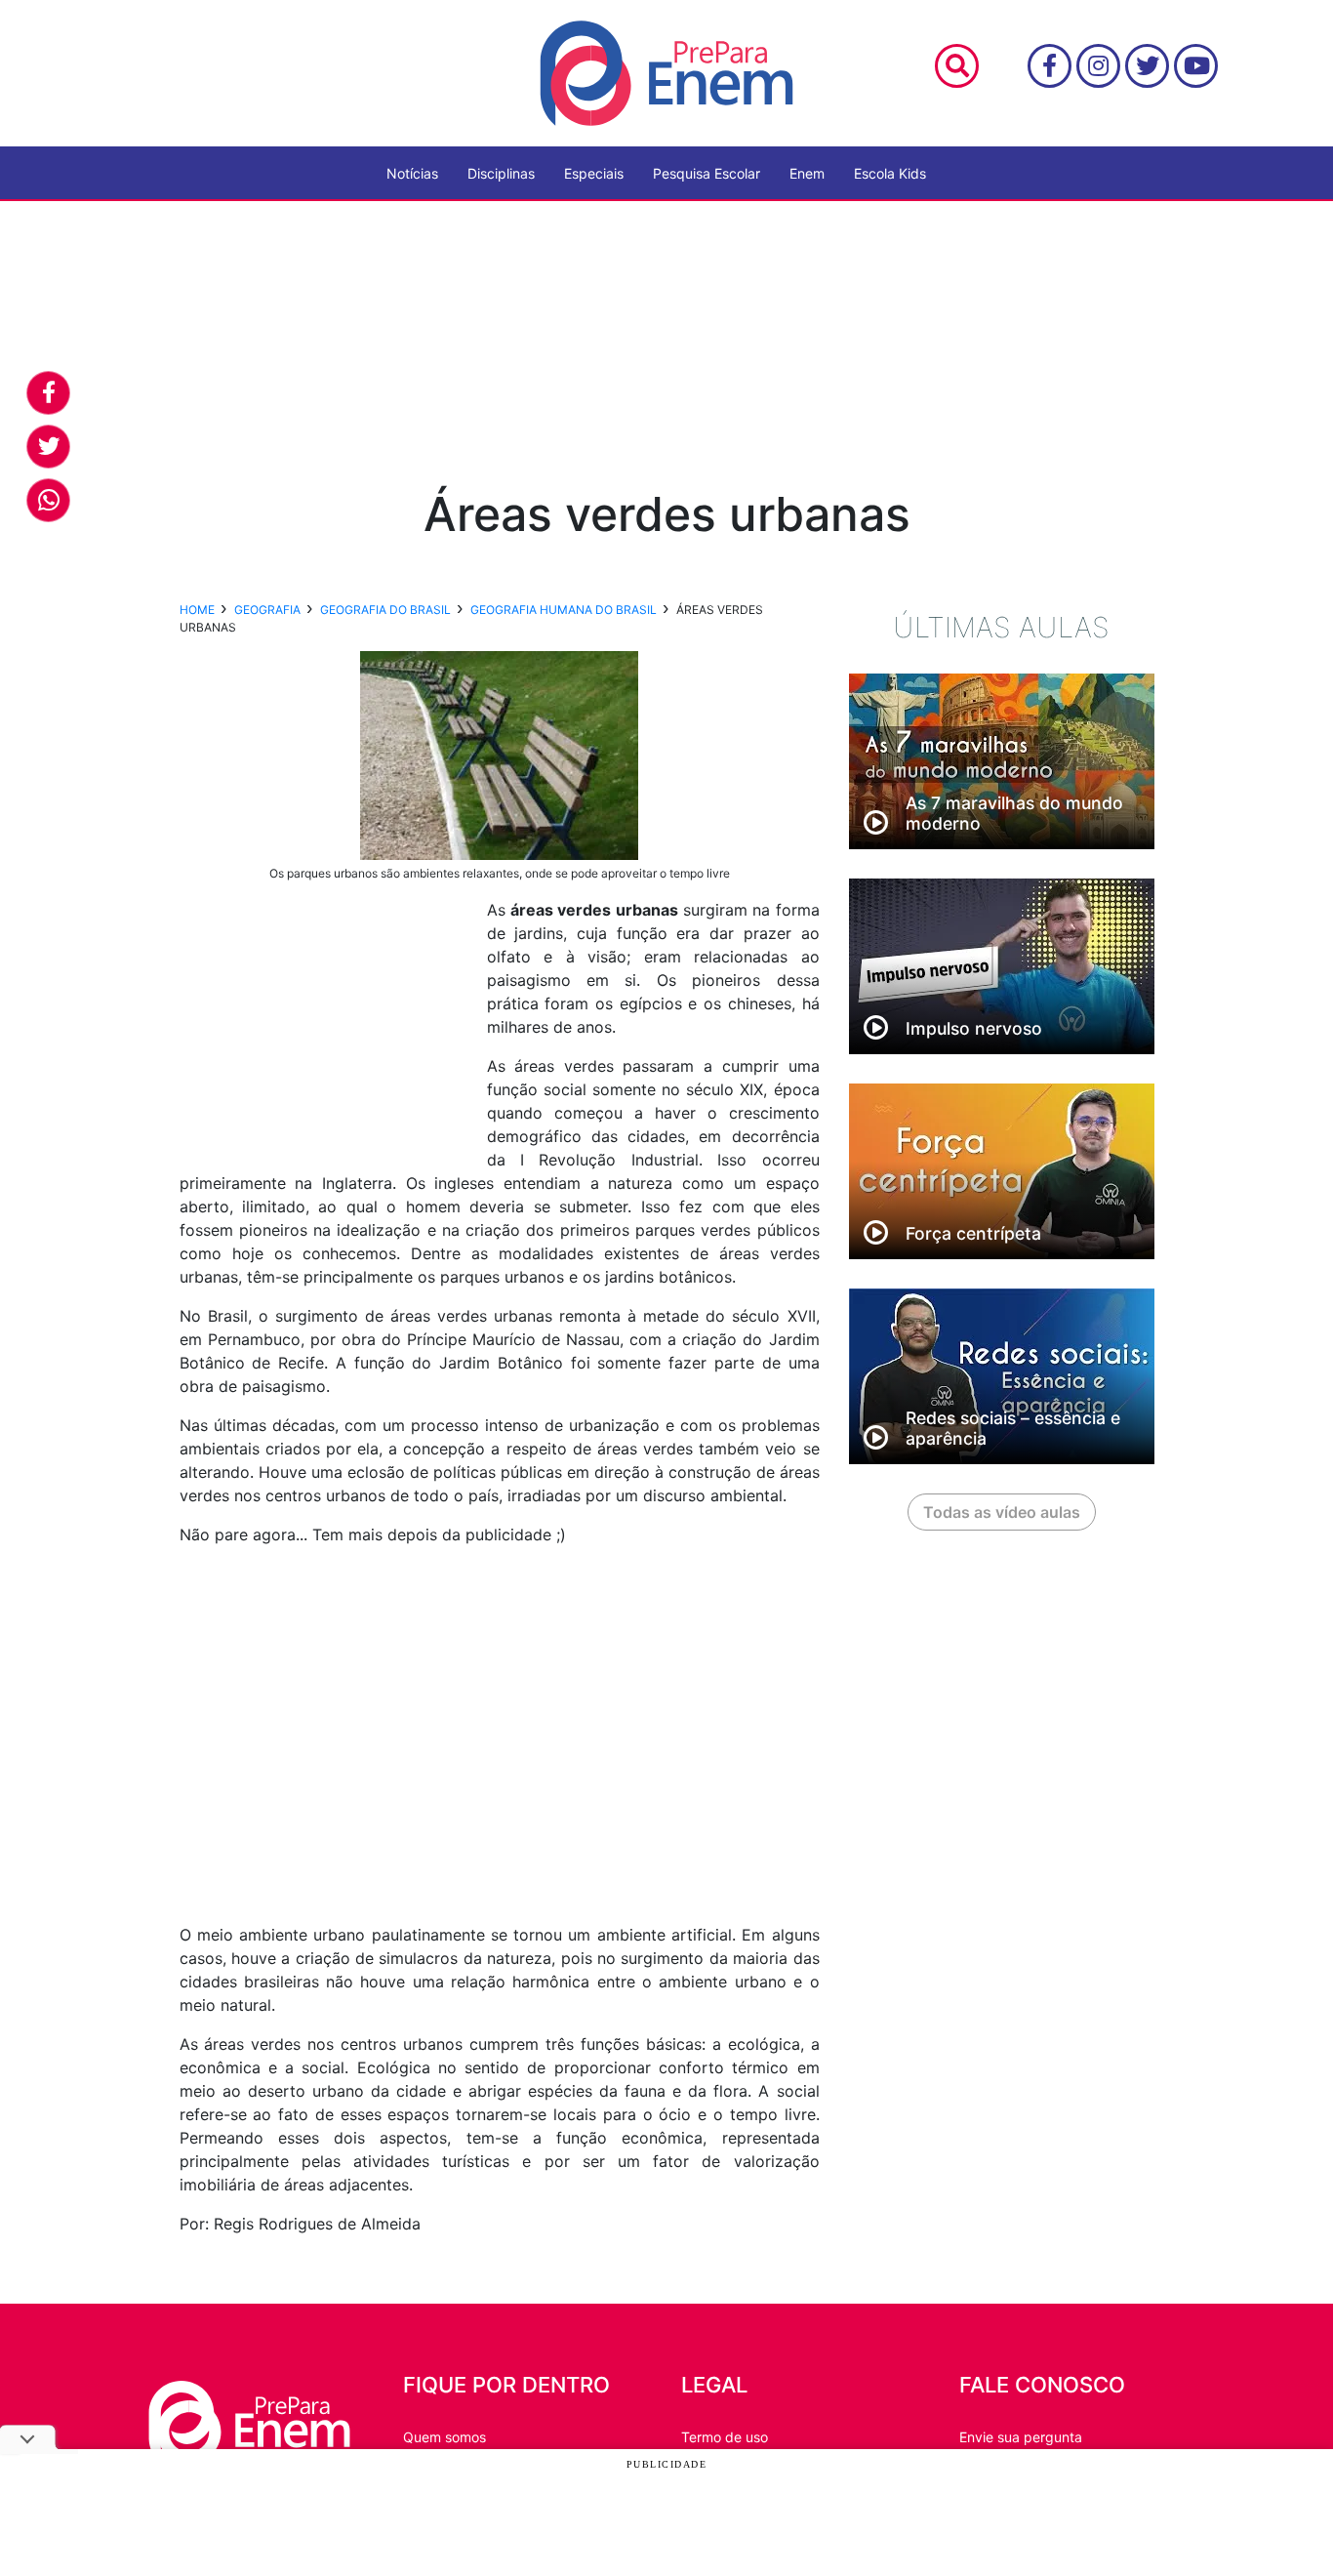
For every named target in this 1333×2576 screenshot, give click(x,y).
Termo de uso (725, 2437)
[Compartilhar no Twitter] (48, 447)
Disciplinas (501, 173)
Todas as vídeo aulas (1002, 1512)
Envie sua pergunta (1021, 2437)
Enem (807, 173)
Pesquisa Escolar (707, 173)
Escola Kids (890, 173)
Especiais (594, 173)
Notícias (412, 173)
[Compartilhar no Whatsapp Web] (48, 500)
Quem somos (444, 2437)
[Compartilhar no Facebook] (48, 393)
